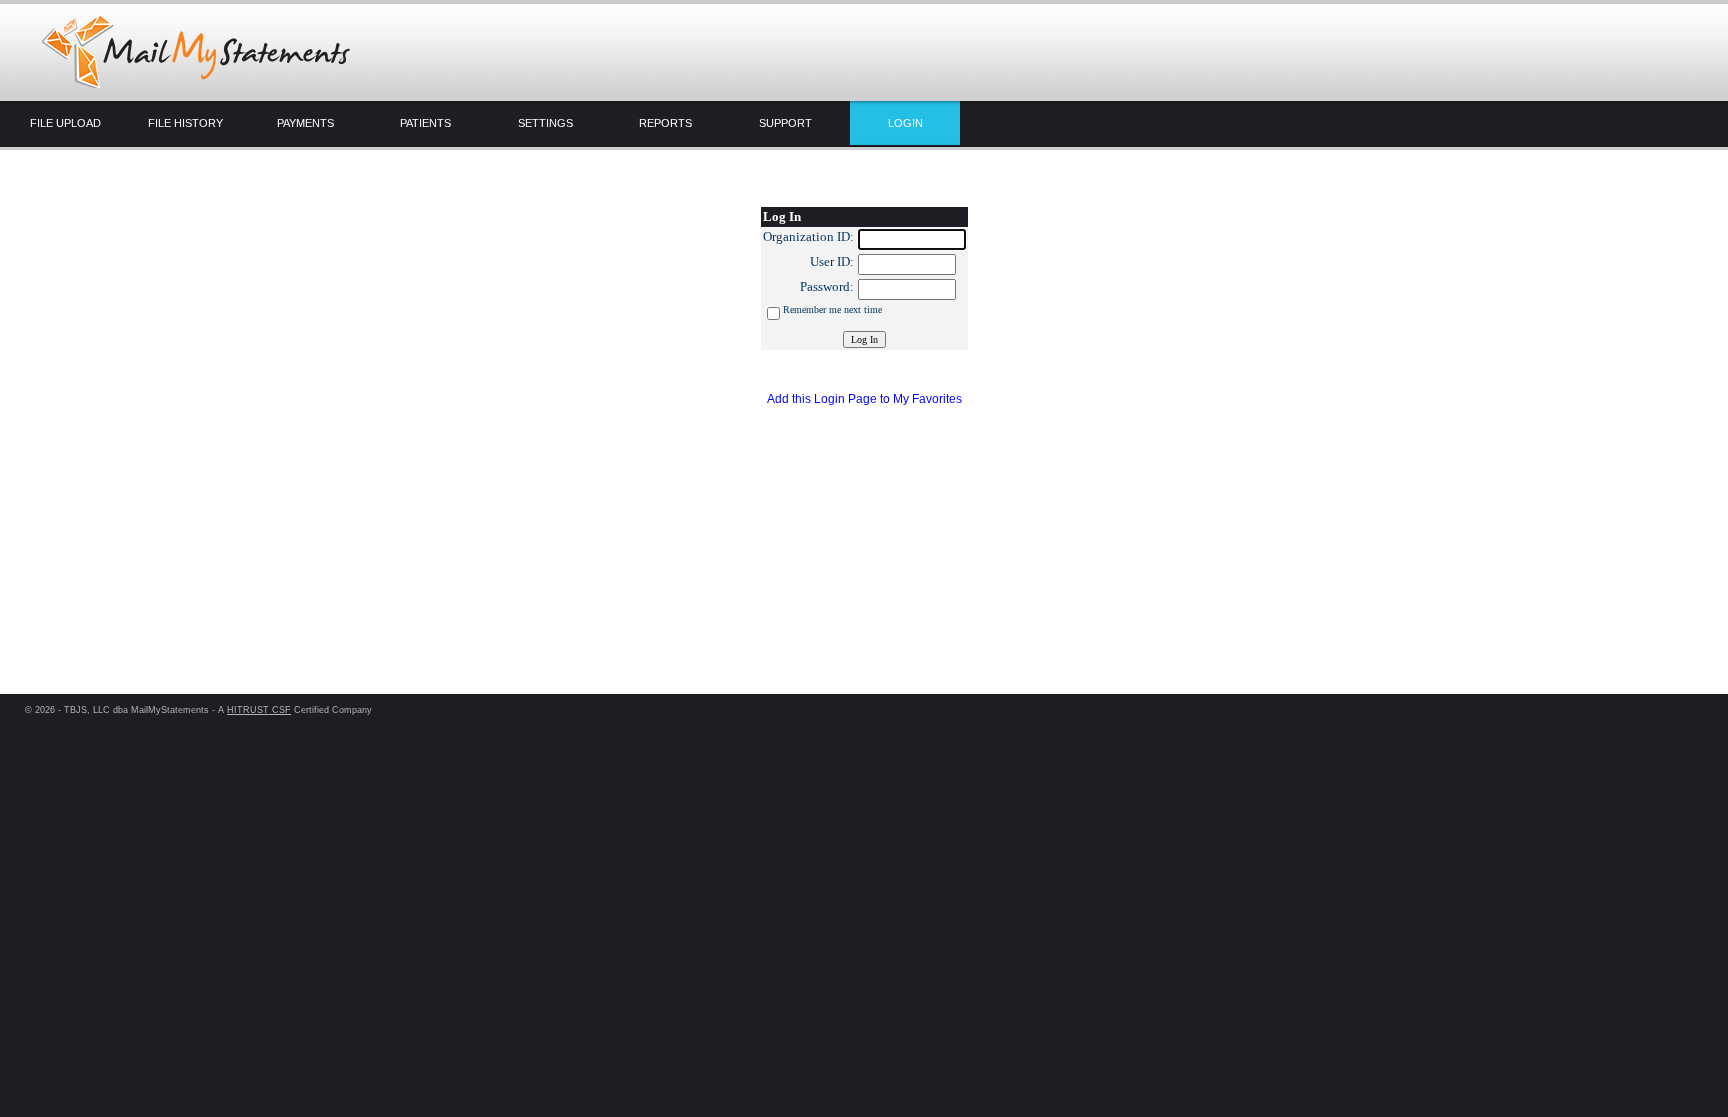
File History (185, 123)
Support (785, 123)
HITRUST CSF (259, 710)
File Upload (65, 123)
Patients (425, 123)
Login (905, 123)
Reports (665, 123)
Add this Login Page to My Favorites (864, 399)
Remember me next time (832, 309)
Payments (305, 123)
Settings (545, 123)
